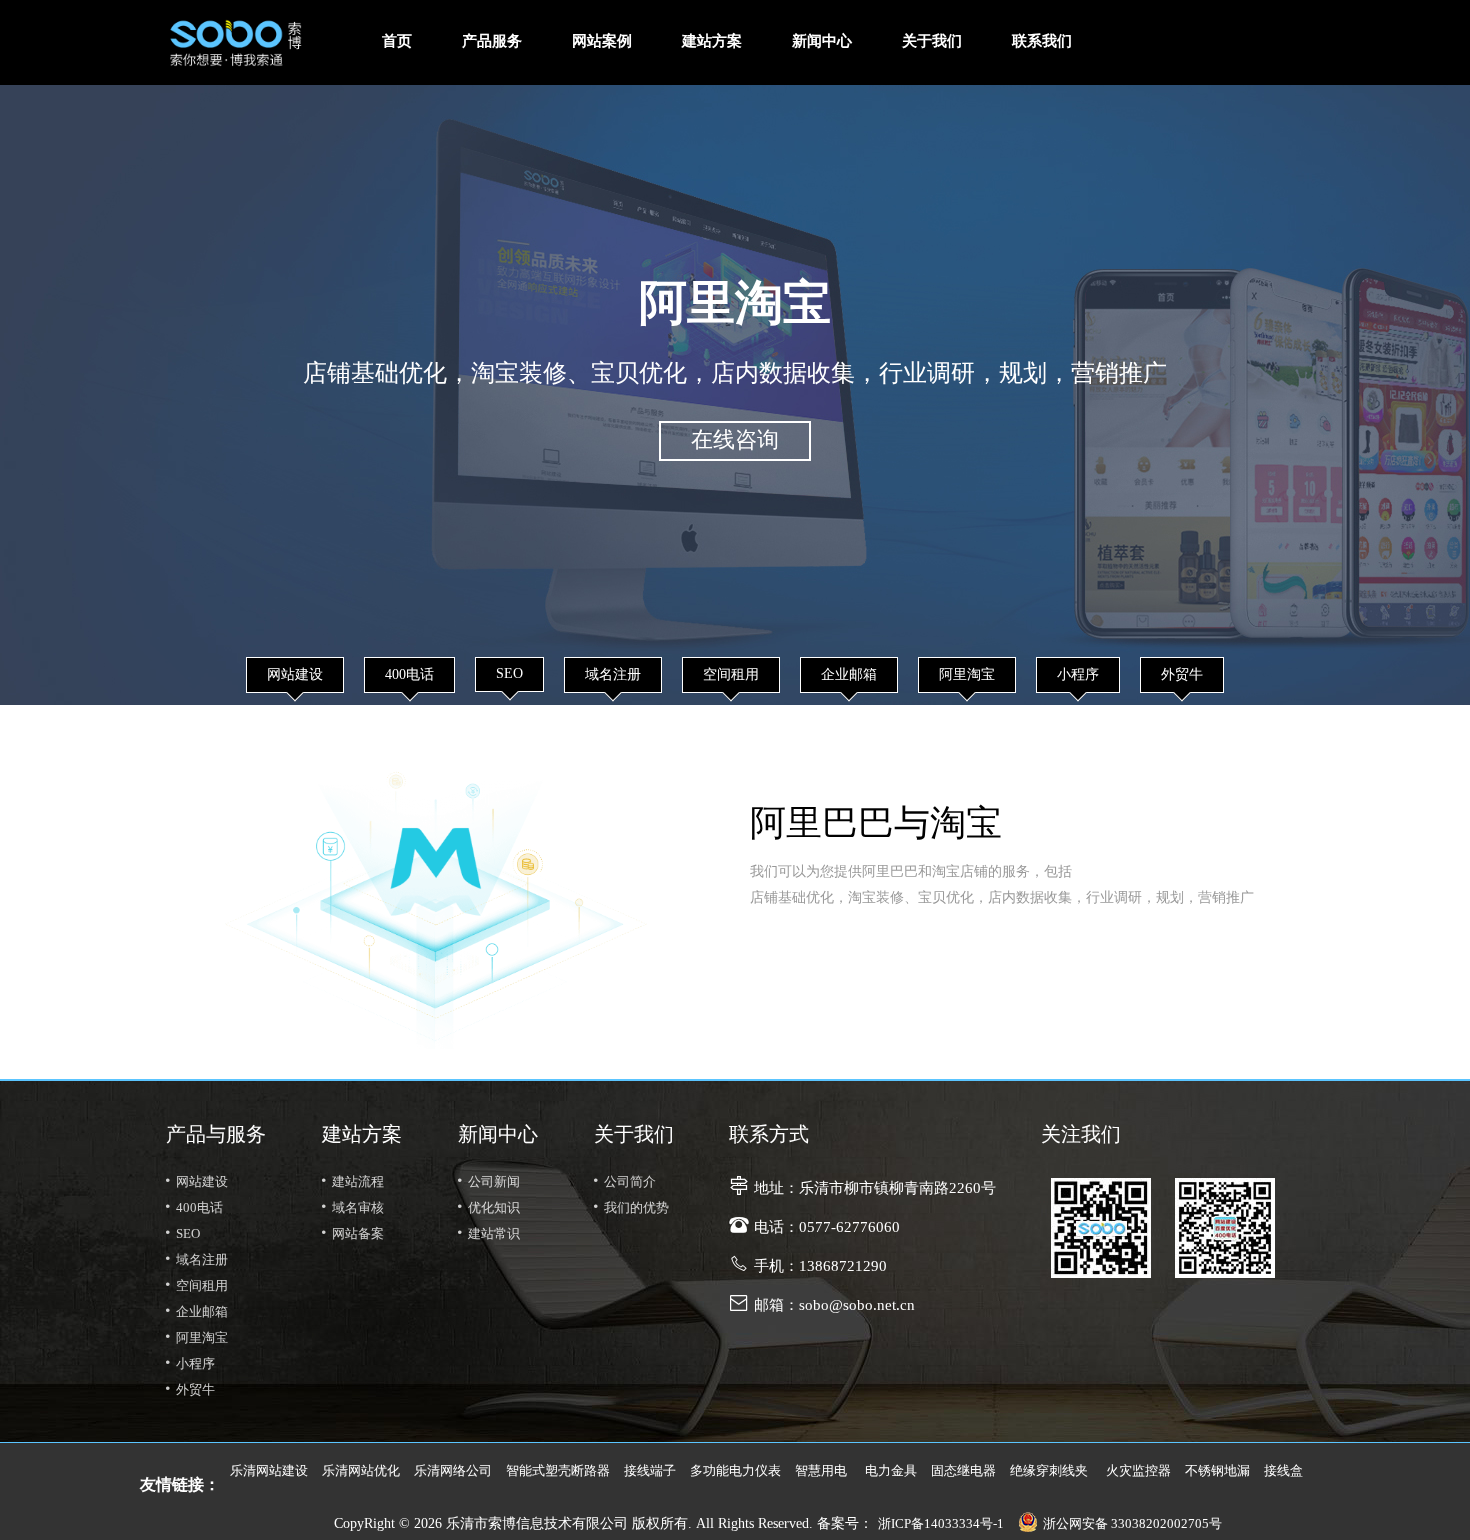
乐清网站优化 (361, 1471)
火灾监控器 (1138, 1471)
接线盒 (1283, 1471)
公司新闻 (486, 1182)
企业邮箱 (849, 675)
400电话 (409, 675)
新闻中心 (822, 42)
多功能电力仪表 (735, 1471)
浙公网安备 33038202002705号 (1132, 1524)
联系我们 (1042, 42)
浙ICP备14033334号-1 (941, 1524)
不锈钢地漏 (1217, 1471)
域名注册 (613, 675)
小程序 (1078, 675)
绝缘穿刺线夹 (1049, 1471)
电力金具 (891, 1471)
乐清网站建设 (269, 1471)
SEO (509, 674)
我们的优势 (628, 1208)
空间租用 (731, 675)
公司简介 (622, 1182)
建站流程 (350, 1182)
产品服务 (492, 42)
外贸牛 (1182, 675)
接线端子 (650, 1471)
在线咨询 (735, 441)
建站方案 (712, 42)
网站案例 (602, 42)
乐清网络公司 (453, 1471)
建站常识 (486, 1234)
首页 (397, 42)
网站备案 (350, 1234)
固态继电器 (963, 1471)
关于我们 (932, 42)
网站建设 (295, 675)
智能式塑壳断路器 (558, 1471)
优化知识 (486, 1208)
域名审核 (350, 1208)
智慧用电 (821, 1471)
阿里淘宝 (967, 675)
